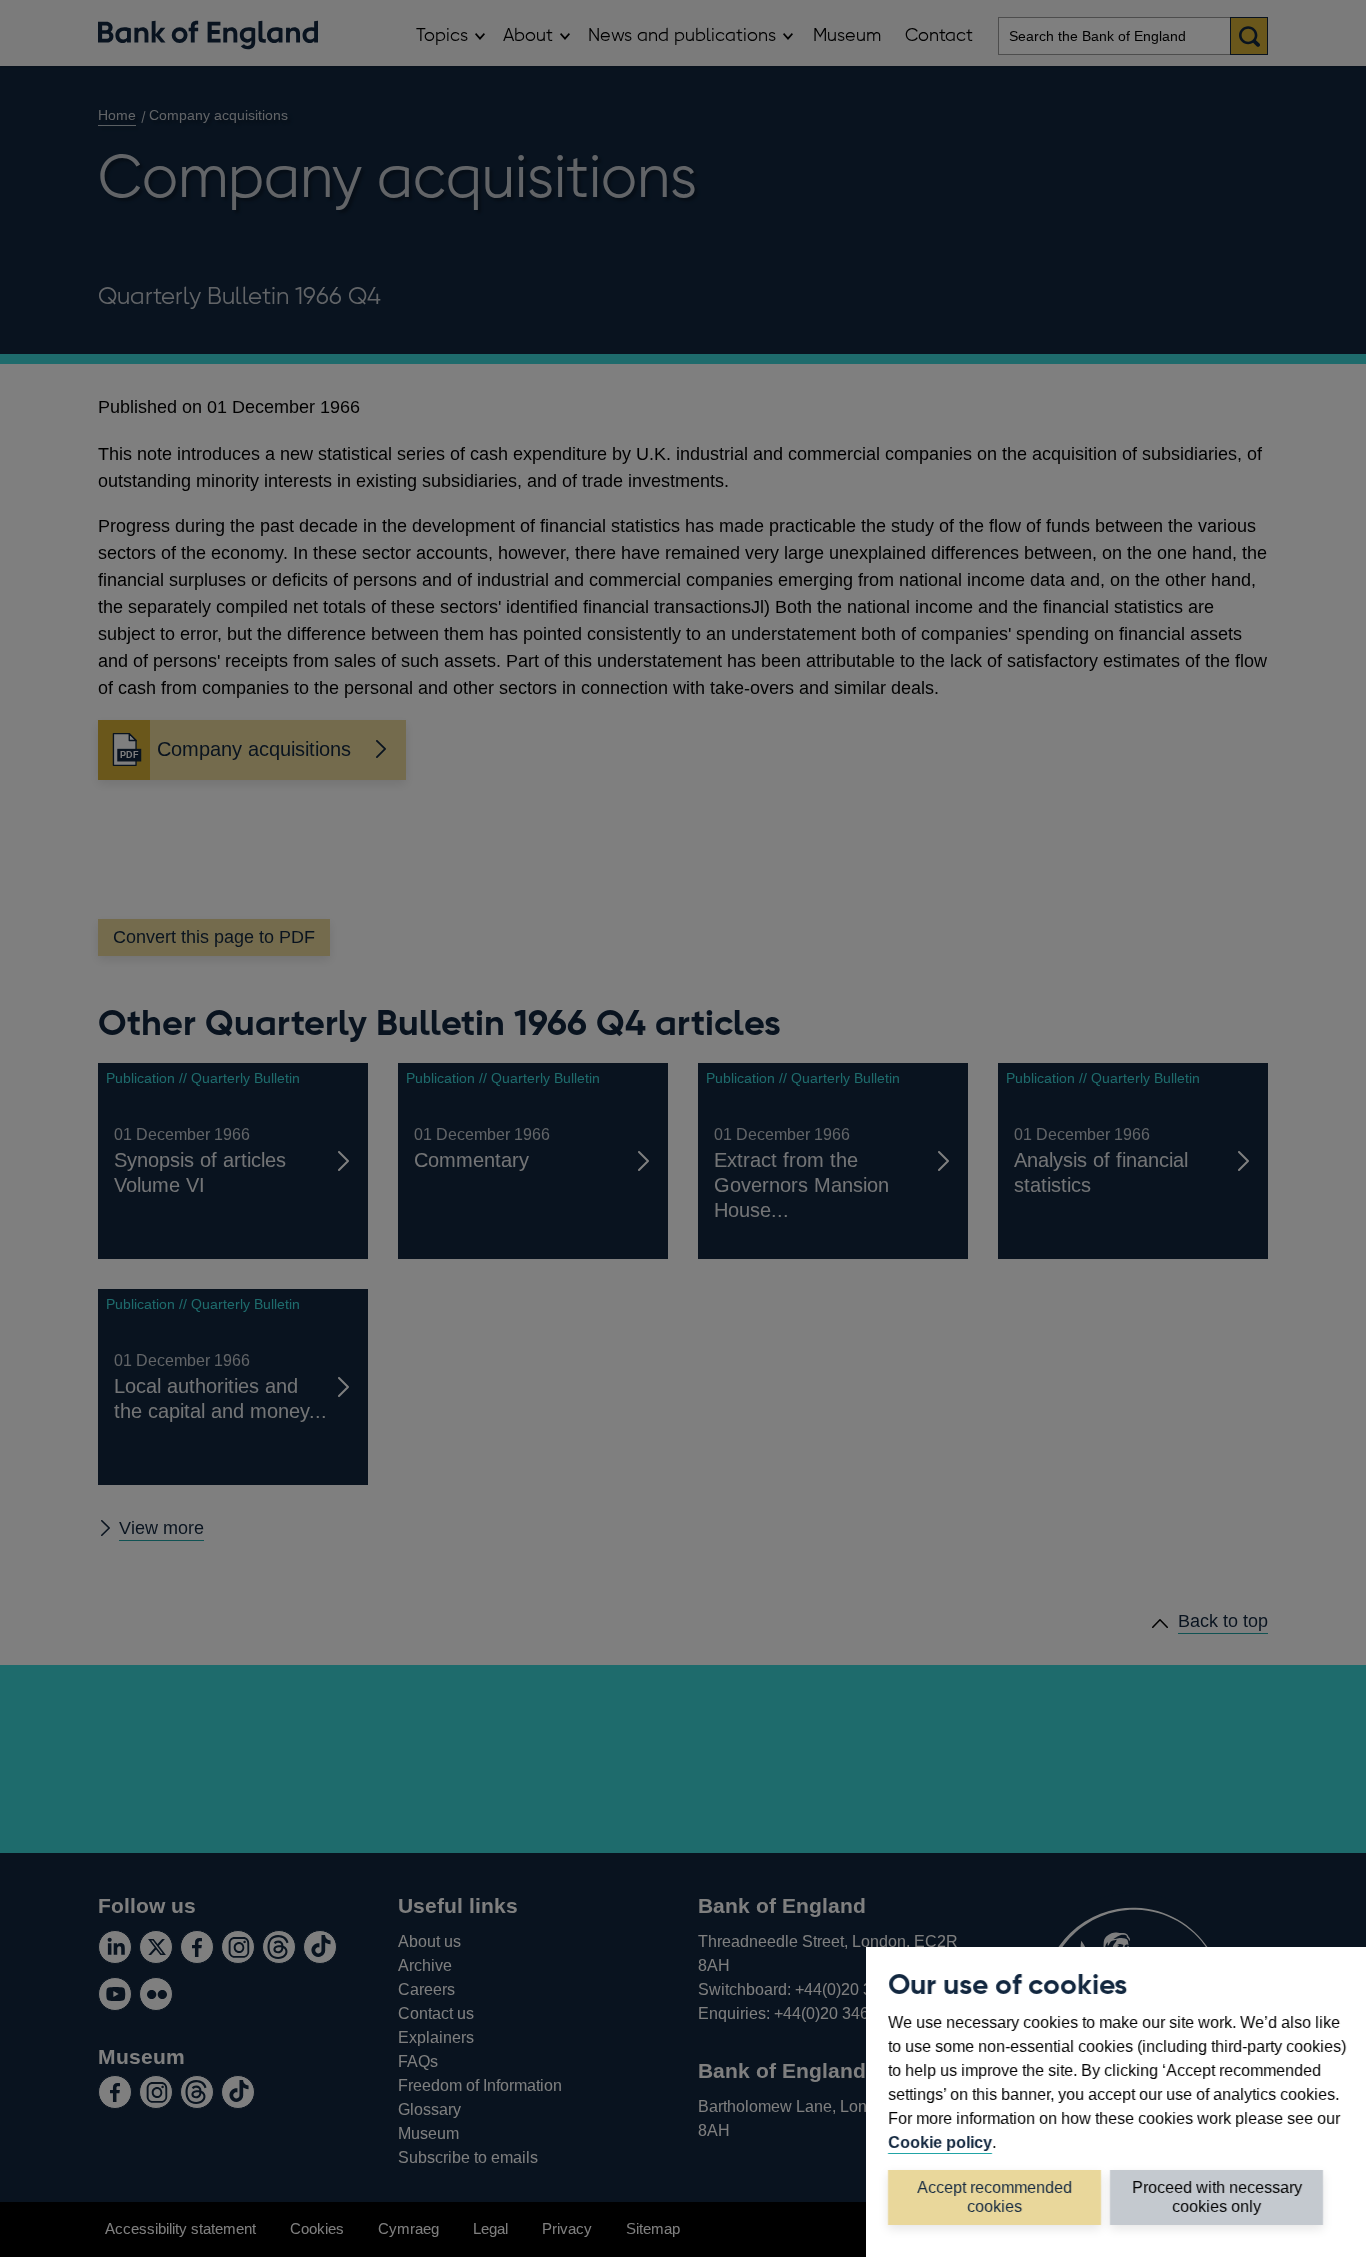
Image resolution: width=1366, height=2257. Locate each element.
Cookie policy (940, 2142)
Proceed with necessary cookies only (1217, 2196)
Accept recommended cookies (994, 2196)
